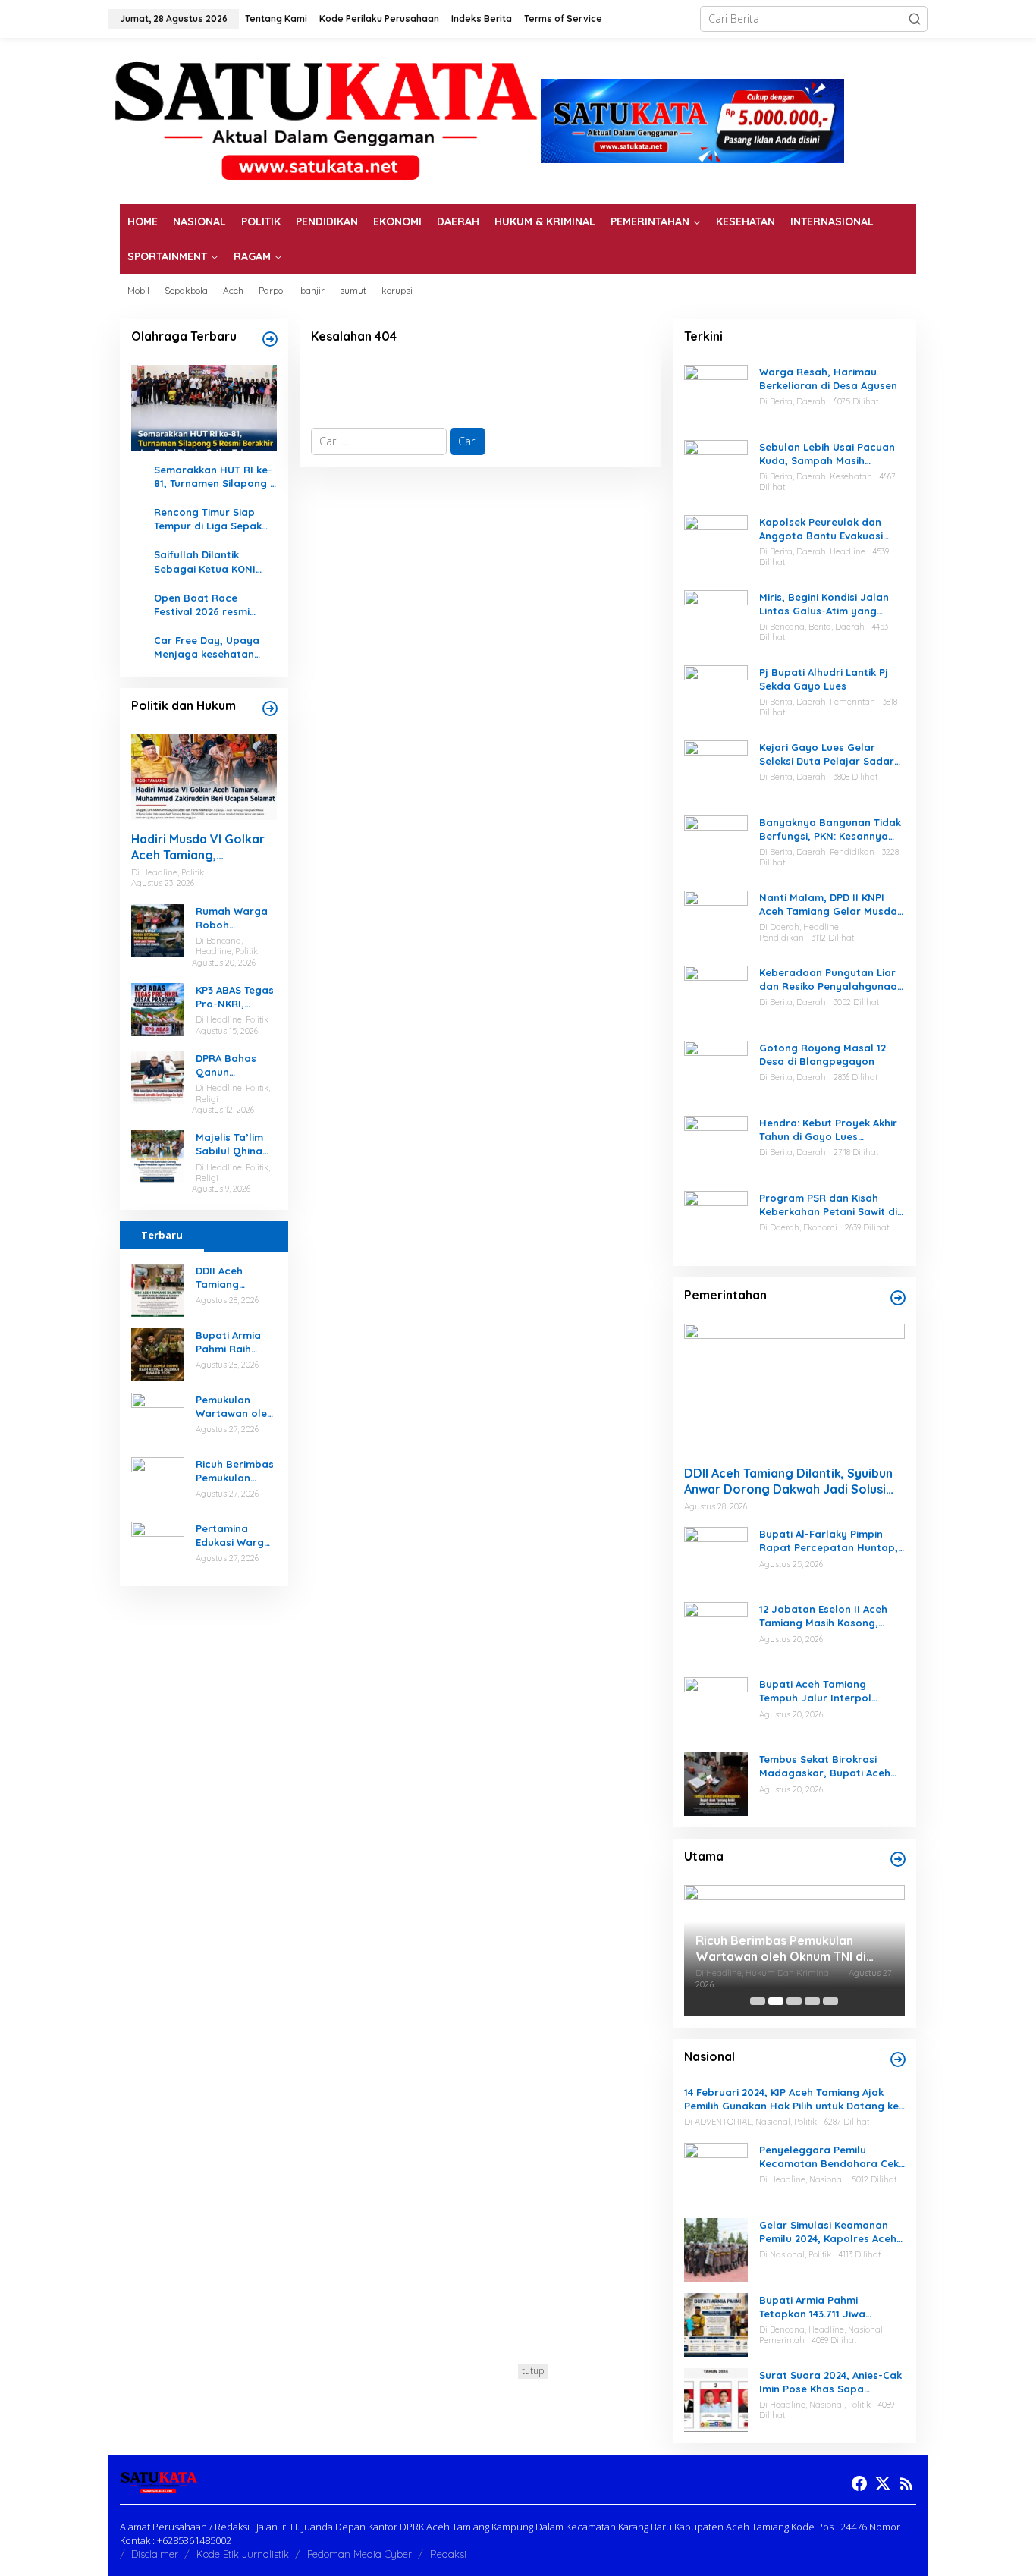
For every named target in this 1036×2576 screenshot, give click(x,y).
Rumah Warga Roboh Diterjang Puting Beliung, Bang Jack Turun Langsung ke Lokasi (235, 918)
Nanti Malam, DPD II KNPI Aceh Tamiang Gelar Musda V (828, 905)
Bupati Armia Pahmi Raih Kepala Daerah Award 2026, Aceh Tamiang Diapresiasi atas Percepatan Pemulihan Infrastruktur (234, 1342)
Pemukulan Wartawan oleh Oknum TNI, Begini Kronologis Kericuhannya (234, 1407)
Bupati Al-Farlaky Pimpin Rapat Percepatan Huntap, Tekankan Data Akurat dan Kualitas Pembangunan (829, 1541)
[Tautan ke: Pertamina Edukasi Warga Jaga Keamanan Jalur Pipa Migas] (158, 1546)
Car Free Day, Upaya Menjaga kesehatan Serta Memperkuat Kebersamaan (207, 647)
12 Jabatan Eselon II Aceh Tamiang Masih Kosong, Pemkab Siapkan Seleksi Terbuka (823, 1616)
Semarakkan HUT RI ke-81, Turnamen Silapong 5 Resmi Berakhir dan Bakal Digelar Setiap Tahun (215, 477)
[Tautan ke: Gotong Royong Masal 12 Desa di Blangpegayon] (716, 1071)
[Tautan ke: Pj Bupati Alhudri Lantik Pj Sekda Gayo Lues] (716, 695)
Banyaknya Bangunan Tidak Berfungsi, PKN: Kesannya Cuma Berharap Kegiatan (830, 829)
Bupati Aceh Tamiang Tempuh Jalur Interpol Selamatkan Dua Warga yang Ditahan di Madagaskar (819, 1691)
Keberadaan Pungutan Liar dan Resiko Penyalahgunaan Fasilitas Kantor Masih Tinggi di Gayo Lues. (832, 980)
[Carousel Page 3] (794, 2001)
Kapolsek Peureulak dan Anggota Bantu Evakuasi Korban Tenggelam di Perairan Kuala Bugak (821, 529)
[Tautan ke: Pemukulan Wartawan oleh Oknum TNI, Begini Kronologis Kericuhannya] (158, 1417)
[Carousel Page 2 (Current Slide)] (776, 2001)
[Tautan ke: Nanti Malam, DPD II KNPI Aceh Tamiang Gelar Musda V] (716, 920)
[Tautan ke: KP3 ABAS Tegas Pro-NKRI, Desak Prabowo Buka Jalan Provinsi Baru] (158, 1008)
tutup (533, 2371)
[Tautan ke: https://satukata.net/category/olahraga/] (270, 339)
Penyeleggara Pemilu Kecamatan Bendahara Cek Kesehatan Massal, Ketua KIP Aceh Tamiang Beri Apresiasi (829, 2157)
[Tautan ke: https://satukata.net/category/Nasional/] (898, 2059)
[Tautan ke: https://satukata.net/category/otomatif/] (898, 1298)
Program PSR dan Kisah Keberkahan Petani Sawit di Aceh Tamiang (828, 1205)
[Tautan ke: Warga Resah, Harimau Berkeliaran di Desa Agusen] (716, 395)
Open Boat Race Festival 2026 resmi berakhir (202, 605)
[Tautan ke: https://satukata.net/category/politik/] (270, 708)
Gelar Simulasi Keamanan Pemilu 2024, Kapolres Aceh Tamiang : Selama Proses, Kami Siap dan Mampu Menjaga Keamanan (828, 2232)
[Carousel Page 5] (830, 2001)
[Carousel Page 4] (812, 2001)
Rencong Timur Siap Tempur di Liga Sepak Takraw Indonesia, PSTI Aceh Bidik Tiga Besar (212, 519)
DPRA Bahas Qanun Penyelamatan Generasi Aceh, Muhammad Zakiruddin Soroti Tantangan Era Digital (233, 1065)
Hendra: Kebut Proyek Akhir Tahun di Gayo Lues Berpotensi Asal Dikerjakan (828, 1130)
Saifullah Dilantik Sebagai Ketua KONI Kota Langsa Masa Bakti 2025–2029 (205, 562)
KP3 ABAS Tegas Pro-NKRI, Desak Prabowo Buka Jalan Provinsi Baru (235, 997)
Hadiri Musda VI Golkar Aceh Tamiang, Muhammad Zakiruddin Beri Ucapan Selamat (198, 847)
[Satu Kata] (325, 119)
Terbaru (162, 1235)
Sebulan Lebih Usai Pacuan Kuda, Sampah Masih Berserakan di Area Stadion (830, 454)
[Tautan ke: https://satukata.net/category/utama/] (898, 1859)
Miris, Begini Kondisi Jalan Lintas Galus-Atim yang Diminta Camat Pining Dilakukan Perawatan (824, 604)
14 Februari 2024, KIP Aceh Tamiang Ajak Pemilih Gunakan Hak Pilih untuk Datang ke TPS (791, 2099)
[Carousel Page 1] (758, 2001)
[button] (915, 19)
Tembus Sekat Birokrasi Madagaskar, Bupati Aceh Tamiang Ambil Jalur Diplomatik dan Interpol (825, 1766)
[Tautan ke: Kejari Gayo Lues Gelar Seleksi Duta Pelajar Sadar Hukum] (716, 770)
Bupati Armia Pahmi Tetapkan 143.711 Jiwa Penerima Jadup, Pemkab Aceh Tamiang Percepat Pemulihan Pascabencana (824, 2307)
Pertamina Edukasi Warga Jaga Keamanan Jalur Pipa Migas (233, 1536)
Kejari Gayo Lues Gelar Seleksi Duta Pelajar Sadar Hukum (827, 754)
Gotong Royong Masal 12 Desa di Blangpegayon (823, 1054)
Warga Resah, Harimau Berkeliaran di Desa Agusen (828, 379)
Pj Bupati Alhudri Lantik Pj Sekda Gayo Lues (824, 679)
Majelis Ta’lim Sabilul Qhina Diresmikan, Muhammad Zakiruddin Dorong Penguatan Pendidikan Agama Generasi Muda (234, 1144)
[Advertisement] (518, 2470)
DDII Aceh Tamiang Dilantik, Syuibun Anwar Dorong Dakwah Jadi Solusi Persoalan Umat (236, 1278)
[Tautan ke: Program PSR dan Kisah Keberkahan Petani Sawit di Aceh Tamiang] (716, 1221)
